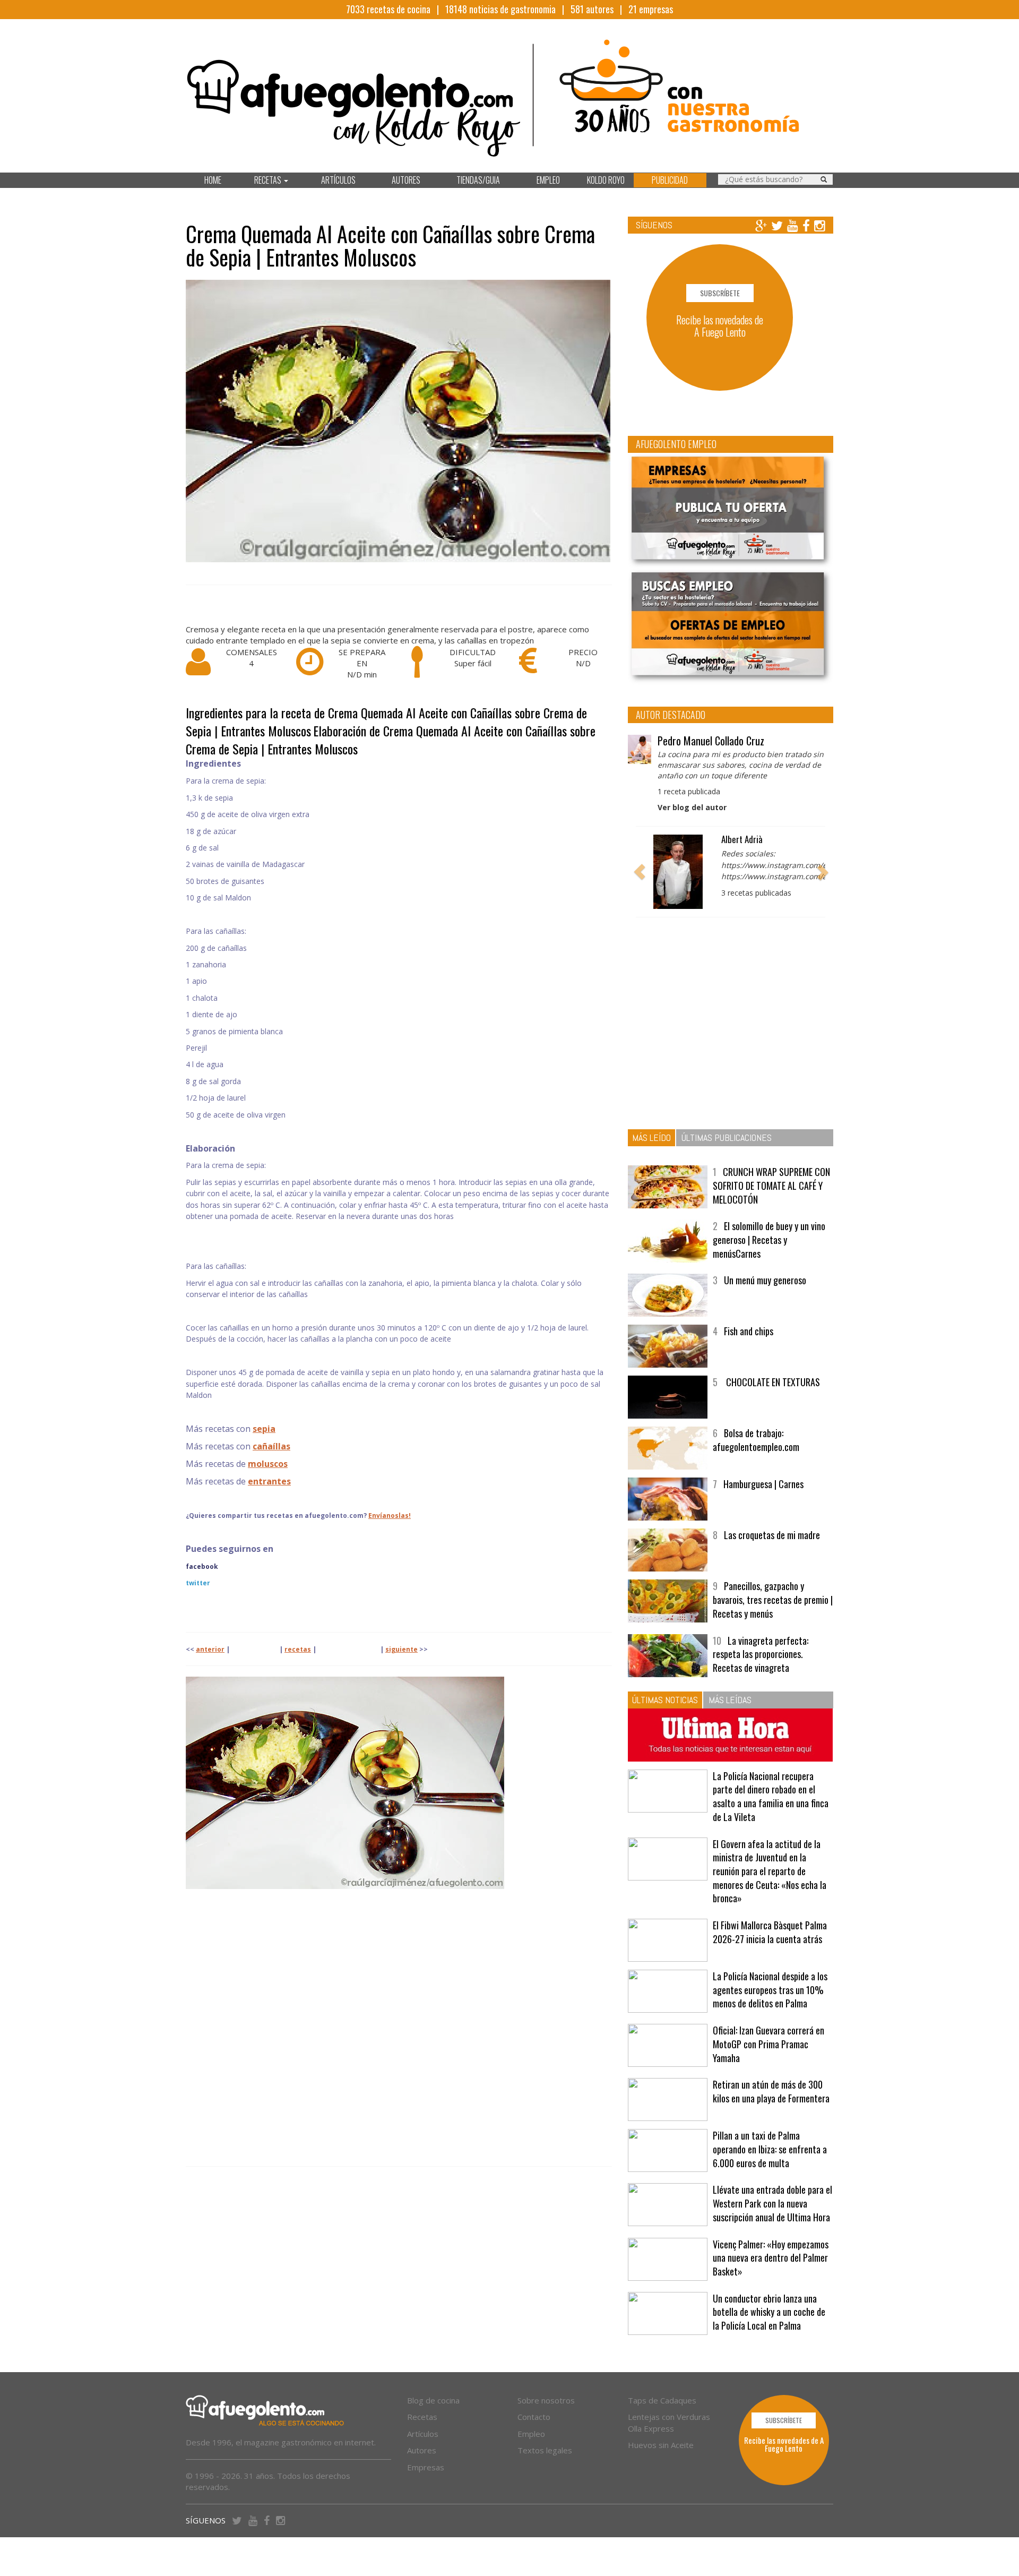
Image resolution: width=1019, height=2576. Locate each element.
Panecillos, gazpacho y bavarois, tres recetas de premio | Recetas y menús (773, 1599)
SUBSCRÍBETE (720, 293)
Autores (422, 2450)
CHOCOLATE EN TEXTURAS (772, 1382)
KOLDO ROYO (606, 180)
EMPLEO (548, 180)
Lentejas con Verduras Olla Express (669, 2422)
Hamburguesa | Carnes (763, 1484)
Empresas (426, 2467)
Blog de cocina (433, 2400)
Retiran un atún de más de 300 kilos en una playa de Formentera (771, 2091)
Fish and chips (749, 1331)
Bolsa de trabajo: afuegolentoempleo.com (756, 1440)
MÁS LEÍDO (651, 1137)
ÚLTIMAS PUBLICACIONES (727, 1137)
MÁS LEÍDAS (730, 1700)
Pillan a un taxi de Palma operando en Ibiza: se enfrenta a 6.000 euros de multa (770, 2149)
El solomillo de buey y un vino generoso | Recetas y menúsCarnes (769, 1239)
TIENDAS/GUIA (478, 180)
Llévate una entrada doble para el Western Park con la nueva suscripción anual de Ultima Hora (772, 2203)
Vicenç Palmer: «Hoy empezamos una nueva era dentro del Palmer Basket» (771, 2258)
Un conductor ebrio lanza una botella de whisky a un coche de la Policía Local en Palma (769, 2312)
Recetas (422, 2417)
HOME (213, 180)
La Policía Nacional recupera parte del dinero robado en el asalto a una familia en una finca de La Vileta (771, 1796)
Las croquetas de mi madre (772, 1535)
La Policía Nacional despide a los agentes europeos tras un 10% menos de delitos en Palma (770, 1990)
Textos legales (545, 2450)
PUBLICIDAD (670, 180)
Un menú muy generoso (765, 1280)
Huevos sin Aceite (661, 2445)
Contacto (534, 2417)
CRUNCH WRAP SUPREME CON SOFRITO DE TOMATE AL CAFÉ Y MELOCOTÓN (771, 1185)
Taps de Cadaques (662, 2400)
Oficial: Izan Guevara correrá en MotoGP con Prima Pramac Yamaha (768, 2044)
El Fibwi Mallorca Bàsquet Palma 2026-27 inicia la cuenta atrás (770, 1932)
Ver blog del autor (692, 807)
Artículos (423, 2434)
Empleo (531, 2434)
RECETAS (269, 180)
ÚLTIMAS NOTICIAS (665, 1700)
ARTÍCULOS (338, 180)
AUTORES (406, 180)
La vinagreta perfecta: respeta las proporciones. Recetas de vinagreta (761, 1654)
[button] (640, 872)
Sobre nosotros (546, 2400)
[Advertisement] (399, 2028)
